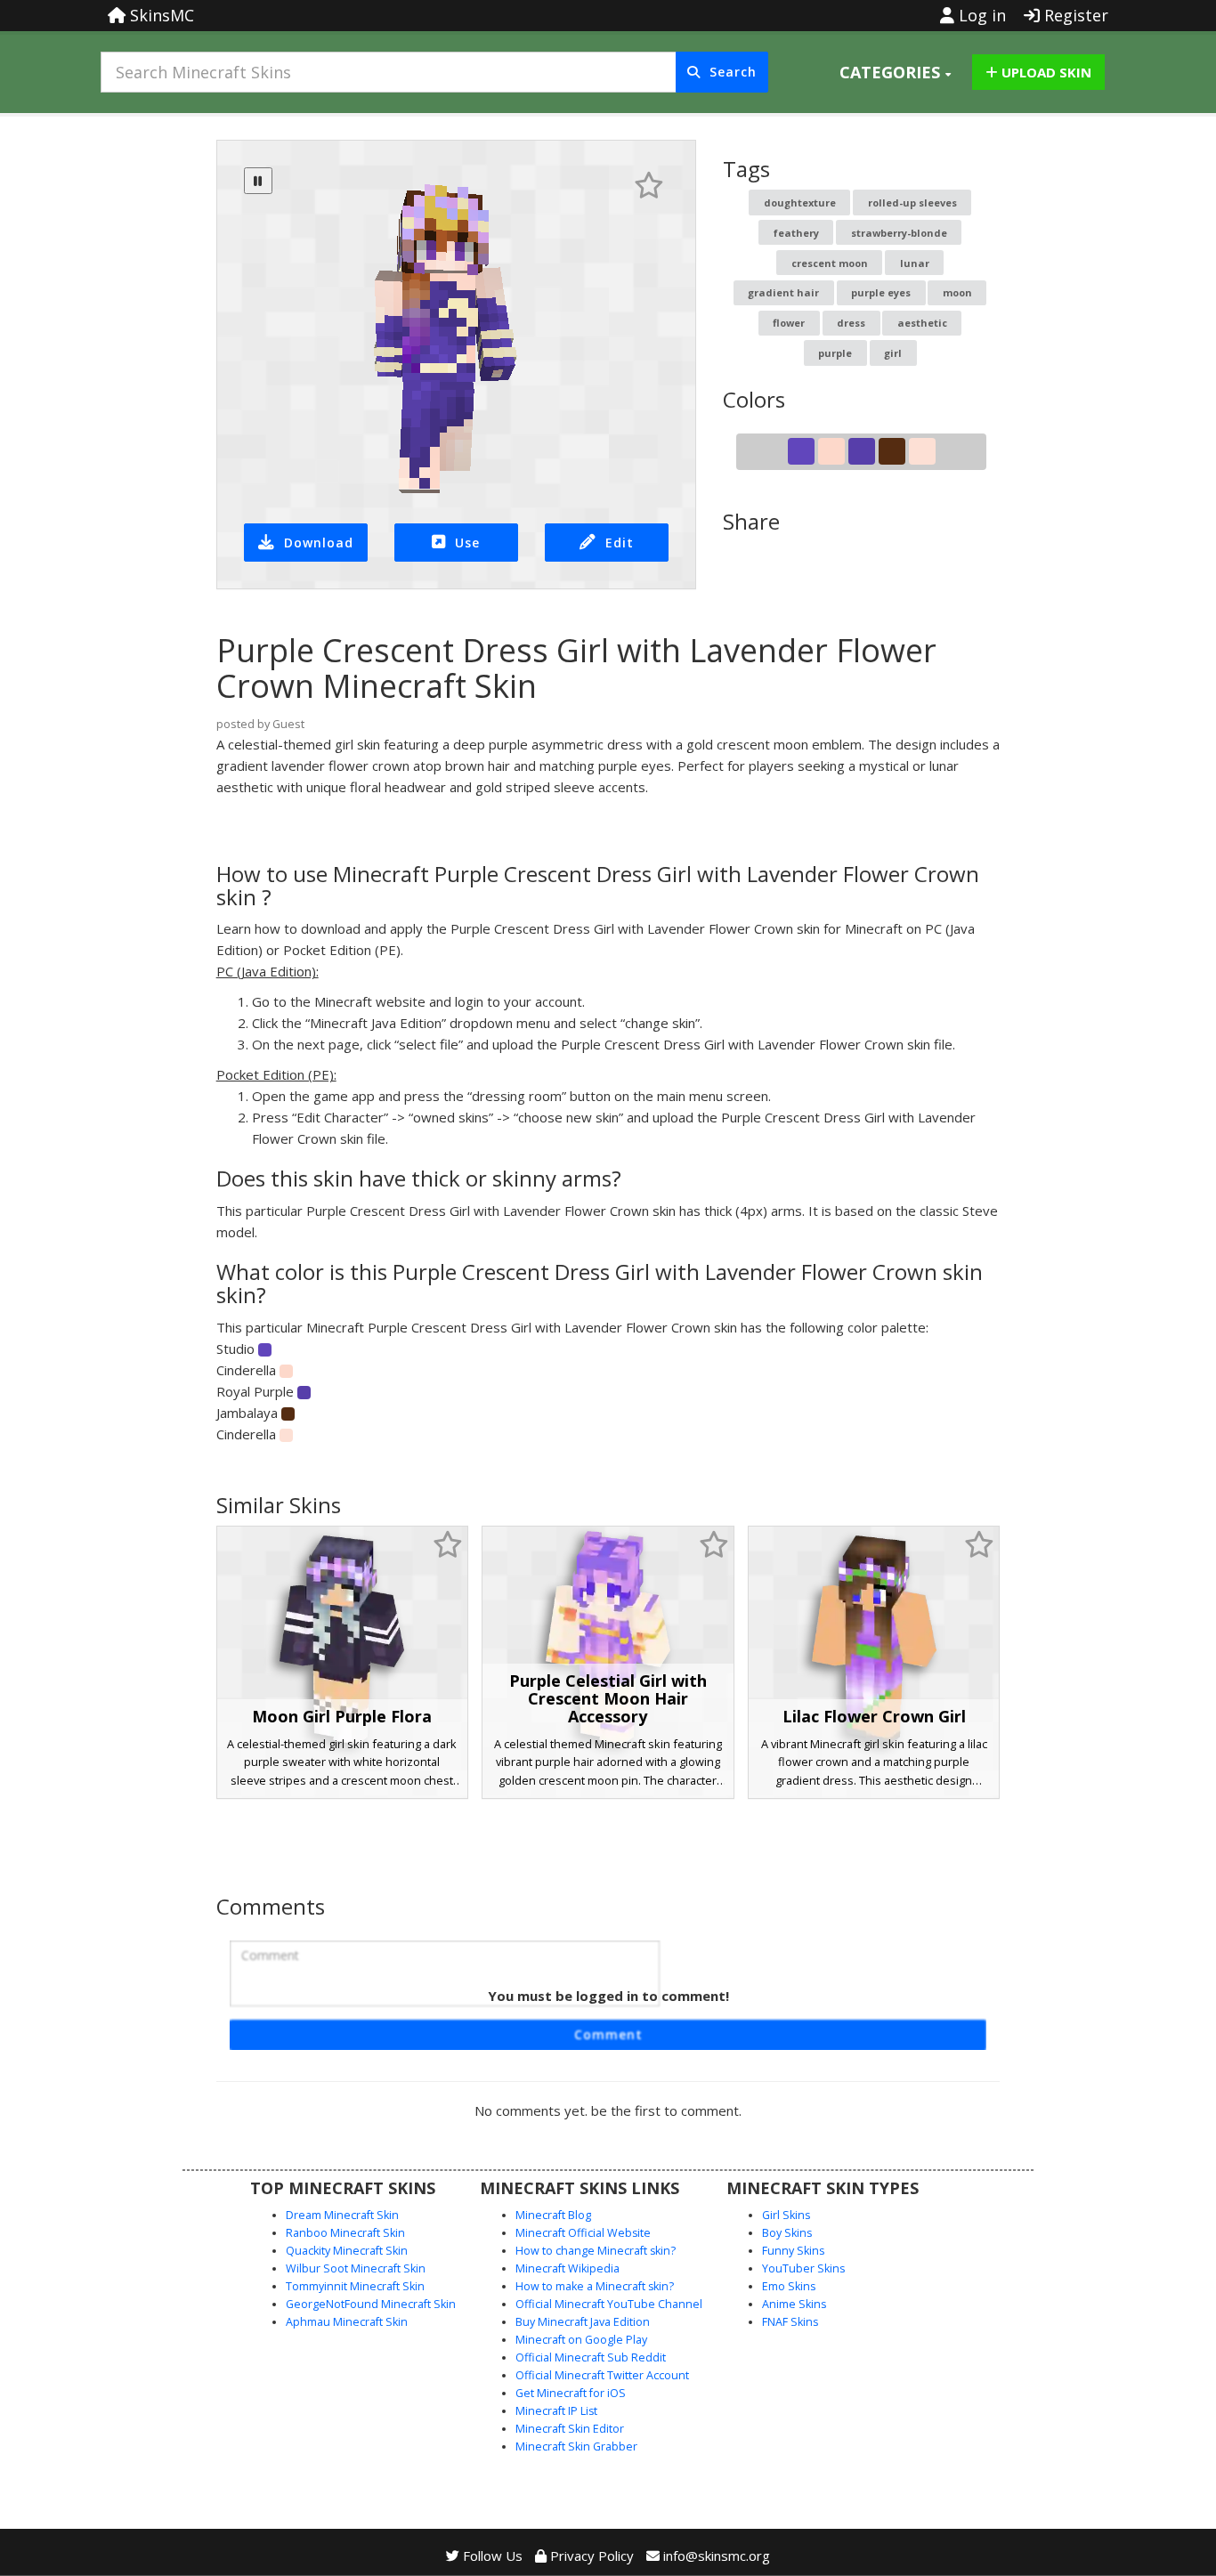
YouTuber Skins (803, 2268)
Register (1074, 15)
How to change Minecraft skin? (596, 2251)
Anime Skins (794, 2304)
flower (789, 323)
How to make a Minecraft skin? (595, 2286)
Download (319, 543)
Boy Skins (787, 2233)
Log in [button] (980, 15)
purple (835, 353)
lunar (915, 263)
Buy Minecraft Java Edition (583, 2322)
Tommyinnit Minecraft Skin (355, 2286)
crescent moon (830, 263)
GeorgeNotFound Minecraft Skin (371, 2304)
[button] (895, 72)
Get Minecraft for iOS (571, 2393)
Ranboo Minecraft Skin (345, 2233)
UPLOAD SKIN (1045, 72)
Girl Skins (786, 2215)
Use (467, 543)
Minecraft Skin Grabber (576, 2446)
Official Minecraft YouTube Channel (609, 2304)
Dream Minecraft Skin (342, 2215)
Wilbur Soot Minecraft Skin (356, 2268)
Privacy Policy (590, 2556)
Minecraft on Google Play (581, 2340)
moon (957, 292)
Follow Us (491, 2556)
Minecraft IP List (556, 2411)
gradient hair (783, 292)
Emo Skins (789, 2286)
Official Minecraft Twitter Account (602, 2375)
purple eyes (881, 292)
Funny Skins (793, 2251)
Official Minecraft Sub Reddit (591, 2357)
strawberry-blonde (899, 233)
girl (893, 353)
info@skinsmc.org (717, 2556)
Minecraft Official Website (583, 2233)
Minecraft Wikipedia (567, 2268)
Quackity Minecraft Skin (347, 2251)
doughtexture (800, 203)
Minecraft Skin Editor (570, 2429)
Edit (620, 543)
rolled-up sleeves (912, 203)
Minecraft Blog (553, 2215)
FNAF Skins (790, 2322)
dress (851, 323)
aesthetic (922, 323)
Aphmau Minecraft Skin (347, 2322)
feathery (796, 233)
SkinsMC (160, 15)
